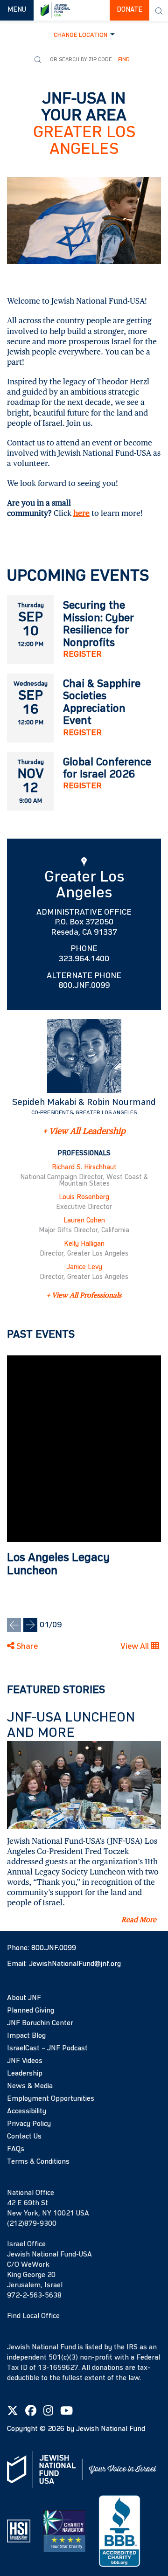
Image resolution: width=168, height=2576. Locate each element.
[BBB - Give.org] (119, 2531)
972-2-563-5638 (34, 2296)
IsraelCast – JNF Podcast (47, 2048)
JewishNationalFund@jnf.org (75, 1964)
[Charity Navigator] (64, 2531)
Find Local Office (33, 2316)
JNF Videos (25, 2061)
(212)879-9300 (32, 2224)
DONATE (129, 10)
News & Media (30, 2086)
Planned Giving (31, 2011)
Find (124, 60)
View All (136, 1646)
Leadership (25, 2074)
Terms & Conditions (38, 2162)
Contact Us (24, 2137)
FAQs (16, 2149)
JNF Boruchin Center (40, 2023)
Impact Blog (26, 2036)
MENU (20, 10)
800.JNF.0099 (54, 1948)
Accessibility (27, 2111)
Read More (139, 1920)
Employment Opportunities (51, 2099)
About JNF (24, 1998)
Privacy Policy (29, 2124)
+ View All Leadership (84, 1131)
